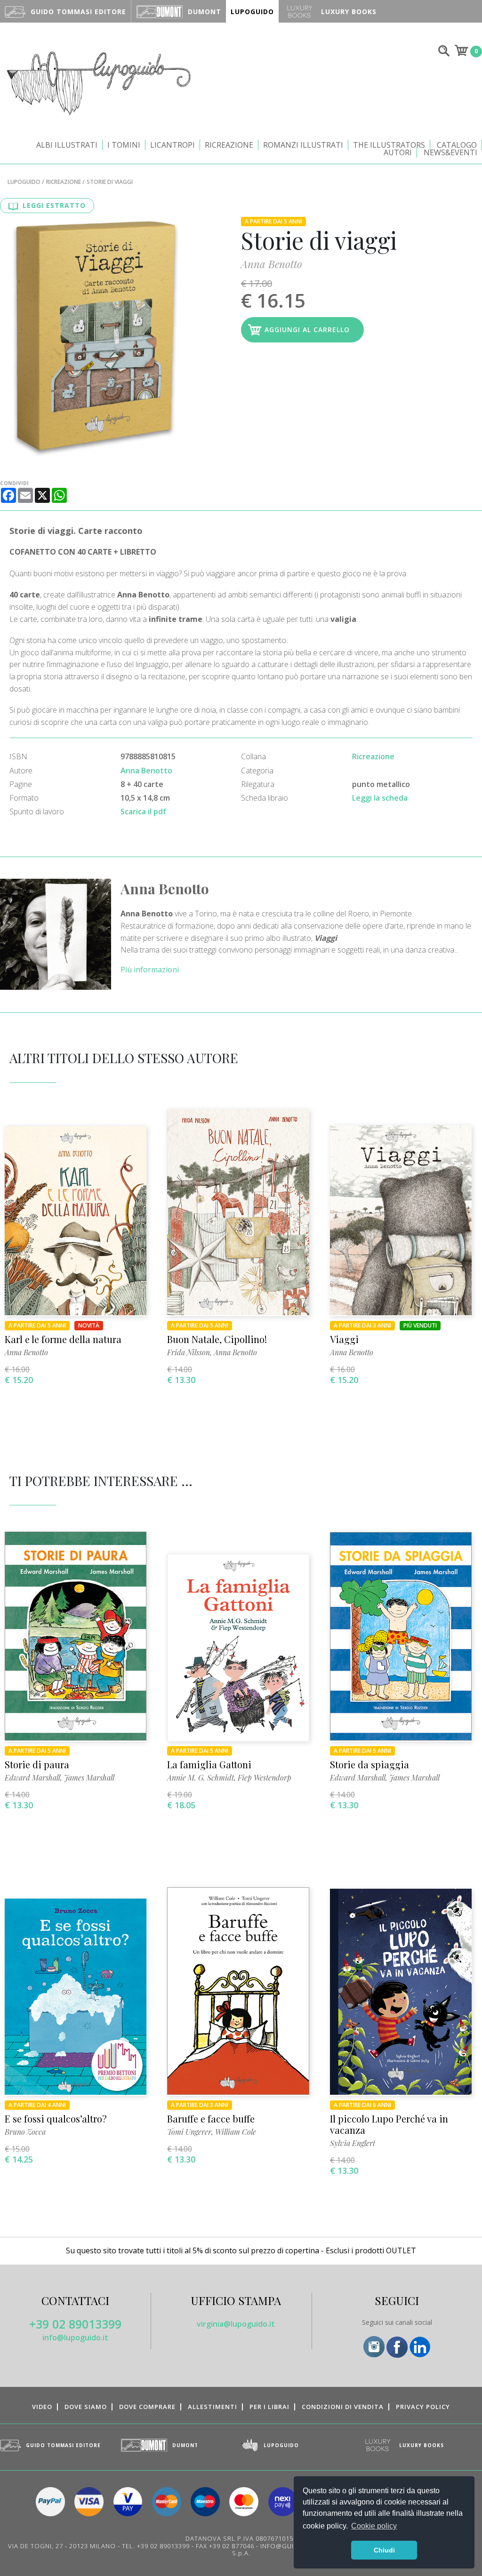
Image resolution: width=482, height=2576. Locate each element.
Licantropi (173, 145)
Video (42, 2407)
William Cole (236, 2132)
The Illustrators (389, 145)
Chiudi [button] (384, 2550)
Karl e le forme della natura (63, 1339)
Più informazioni (150, 970)
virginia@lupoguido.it (236, 2324)
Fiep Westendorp (265, 1777)
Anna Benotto (272, 264)
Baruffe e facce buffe (211, 2119)
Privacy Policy (423, 2407)
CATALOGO (457, 145)
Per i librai (269, 2407)
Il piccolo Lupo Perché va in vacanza (389, 2124)
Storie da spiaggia (370, 1764)
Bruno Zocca (25, 2132)
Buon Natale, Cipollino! (217, 1339)
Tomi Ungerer (189, 2132)
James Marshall (89, 1777)
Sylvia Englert (353, 2143)
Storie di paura (37, 1764)
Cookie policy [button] (374, 2526)
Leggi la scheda (380, 798)
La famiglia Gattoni (209, 1764)
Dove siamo (86, 2407)
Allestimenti (213, 2407)
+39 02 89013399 (75, 2324)
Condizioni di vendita (343, 2407)
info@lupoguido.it (75, 2337)
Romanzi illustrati (303, 145)
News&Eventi (450, 152)
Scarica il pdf (143, 811)
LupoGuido (24, 182)
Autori (398, 152)
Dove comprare (147, 2407)
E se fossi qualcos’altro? (56, 2119)
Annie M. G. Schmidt (201, 1777)
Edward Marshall (32, 1777)
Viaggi (344, 1339)
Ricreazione (229, 145)
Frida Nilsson (189, 1352)
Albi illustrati (67, 145)
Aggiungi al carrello (307, 330)
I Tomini (124, 145)
